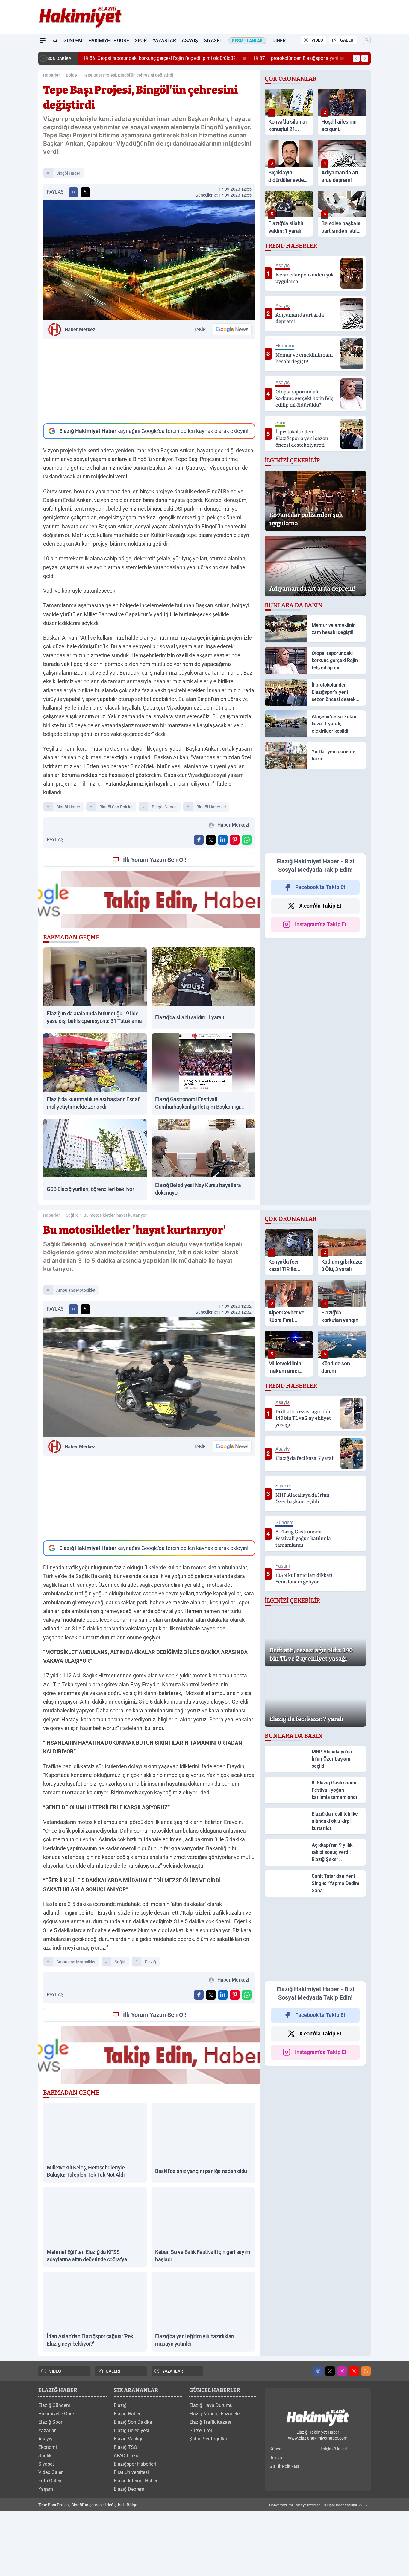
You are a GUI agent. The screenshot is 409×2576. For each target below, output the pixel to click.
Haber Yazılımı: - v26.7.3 (320, 2509)
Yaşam (46, 2493)
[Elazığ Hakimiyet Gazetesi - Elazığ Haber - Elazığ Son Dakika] (318, 2422)
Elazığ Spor (50, 2426)
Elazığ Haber (127, 2418)
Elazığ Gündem (54, 2410)
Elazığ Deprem (129, 2493)
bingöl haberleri (211, 807)
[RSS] (366, 2375)
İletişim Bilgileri (333, 2453)
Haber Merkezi (81, 330)
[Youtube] (354, 2375)
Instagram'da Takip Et (321, 924)
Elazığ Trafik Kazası (210, 2426)
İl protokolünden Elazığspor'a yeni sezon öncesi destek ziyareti (320, 58)
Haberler (51, 75)
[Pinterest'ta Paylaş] (235, 840)
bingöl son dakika (116, 807)
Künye (275, 2453)
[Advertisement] (149, 381)
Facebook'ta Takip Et (320, 887)
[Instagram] (342, 2375)
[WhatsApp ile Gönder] (247, 840)
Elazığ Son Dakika (133, 2426)
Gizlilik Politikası (284, 2470)
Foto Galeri (50, 2485)
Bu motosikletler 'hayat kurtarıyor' (115, 1215)
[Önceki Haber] (356, 58)
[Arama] (367, 40)
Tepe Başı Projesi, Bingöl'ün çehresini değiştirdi (128, 75)
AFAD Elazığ (127, 2460)
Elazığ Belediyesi (131, 2435)
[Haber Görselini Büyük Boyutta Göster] (149, 260)
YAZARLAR (173, 2375)
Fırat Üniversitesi (131, 2477)
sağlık (120, 1962)
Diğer (279, 41)
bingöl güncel (165, 807)
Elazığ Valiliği (128, 2443)
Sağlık (72, 1215)
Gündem (73, 41)
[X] (330, 2375)
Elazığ (120, 2410)
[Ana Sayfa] (55, 41)
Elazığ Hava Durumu (211, 2410)
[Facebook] (318, 2375)
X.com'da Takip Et (320, 906)
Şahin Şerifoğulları (209, 2443)
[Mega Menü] (43, 41)
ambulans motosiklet (76, 1290)
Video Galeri (51, 2477)
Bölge (71, 75)
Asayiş (190, 41)
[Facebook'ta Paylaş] (73, 192)
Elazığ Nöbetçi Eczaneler (215, 2418)
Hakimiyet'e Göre (109, 41)
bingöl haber (68, 173)
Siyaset (213, 41)
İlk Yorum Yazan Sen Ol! (155, 860)
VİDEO (317, 40)
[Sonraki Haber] (365, 58)
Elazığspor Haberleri (135, 2468)
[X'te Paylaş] (85, 192)
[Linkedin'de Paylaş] (223, 840)
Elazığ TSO (125, 2451)
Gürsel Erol (201, 2435)
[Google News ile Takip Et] (232, 329)
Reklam (276, 2462)
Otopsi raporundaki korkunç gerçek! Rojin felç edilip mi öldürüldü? (154, 58)
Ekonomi (48, 2451)
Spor (141, 41)
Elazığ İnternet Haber (136, 2485)
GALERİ (347, 40)
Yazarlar (164, 41)
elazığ (150, 1962)
